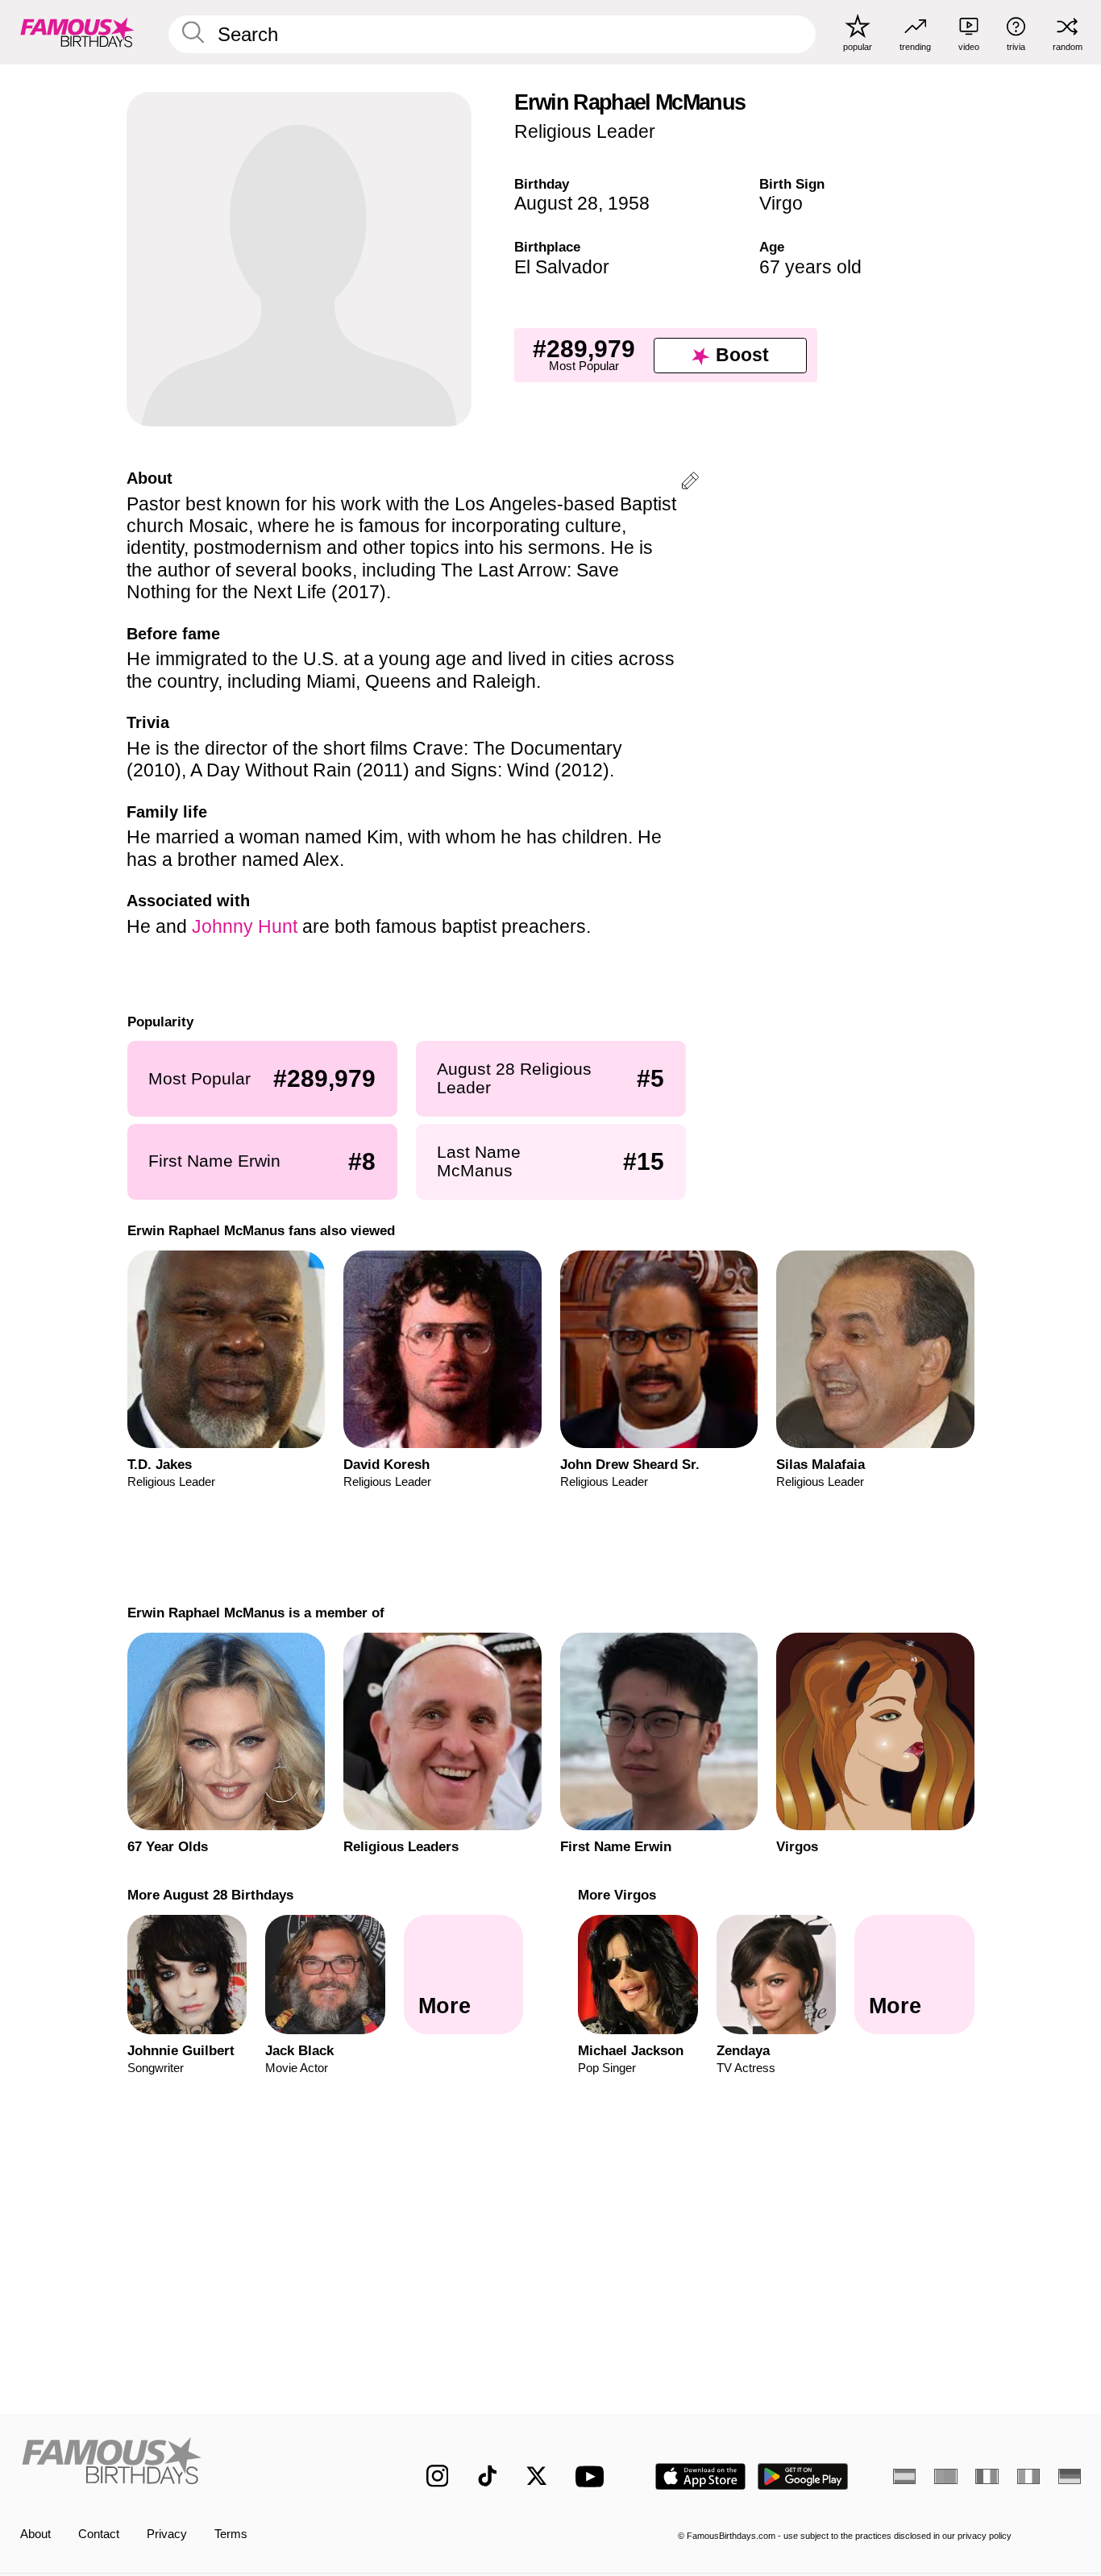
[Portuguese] (945, 2476)
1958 (629, 203)
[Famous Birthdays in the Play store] (803, 2476)
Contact (99, 2534)
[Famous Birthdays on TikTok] (488, 2476)
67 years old (810, 267)
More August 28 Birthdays (210, 1895)
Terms (231, 2534)
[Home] (192, 2464)
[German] (1070, 2476)
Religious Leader (585, 131)
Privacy (167, 2534)
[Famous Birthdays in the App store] (700, 2476)
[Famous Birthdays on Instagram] (438, 2476)
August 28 (556, 203)
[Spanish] (904, 2476)
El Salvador (562, 267)
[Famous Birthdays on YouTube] (593, 2476)
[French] (987, 2476)
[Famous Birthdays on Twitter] (537, 2476)
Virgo (781, 203)
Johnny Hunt (245, 926)
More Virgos (617, 1895)
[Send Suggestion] (690, 483)
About (35, 2534)
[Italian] (1028, 2476)
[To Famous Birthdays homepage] (77, 32)
